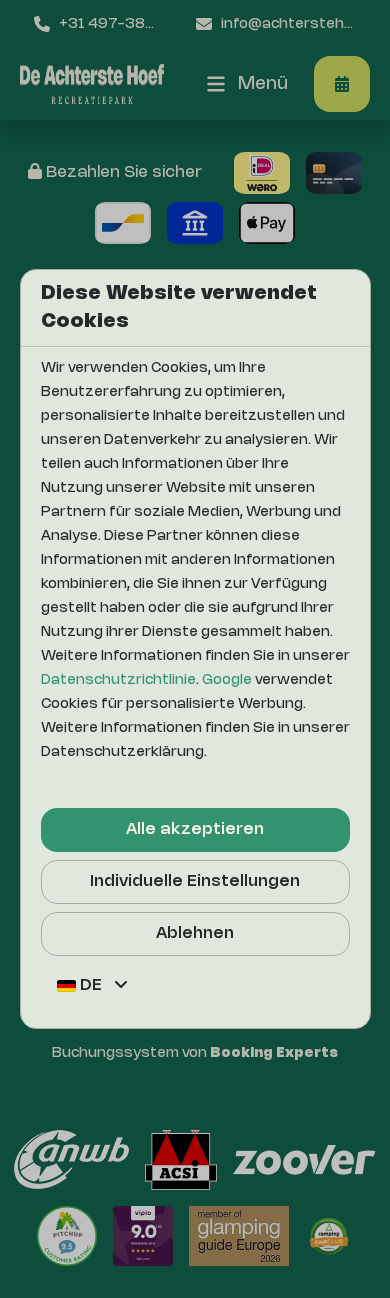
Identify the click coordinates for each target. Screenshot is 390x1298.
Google (227, 680)
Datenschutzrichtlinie (118, 680)
